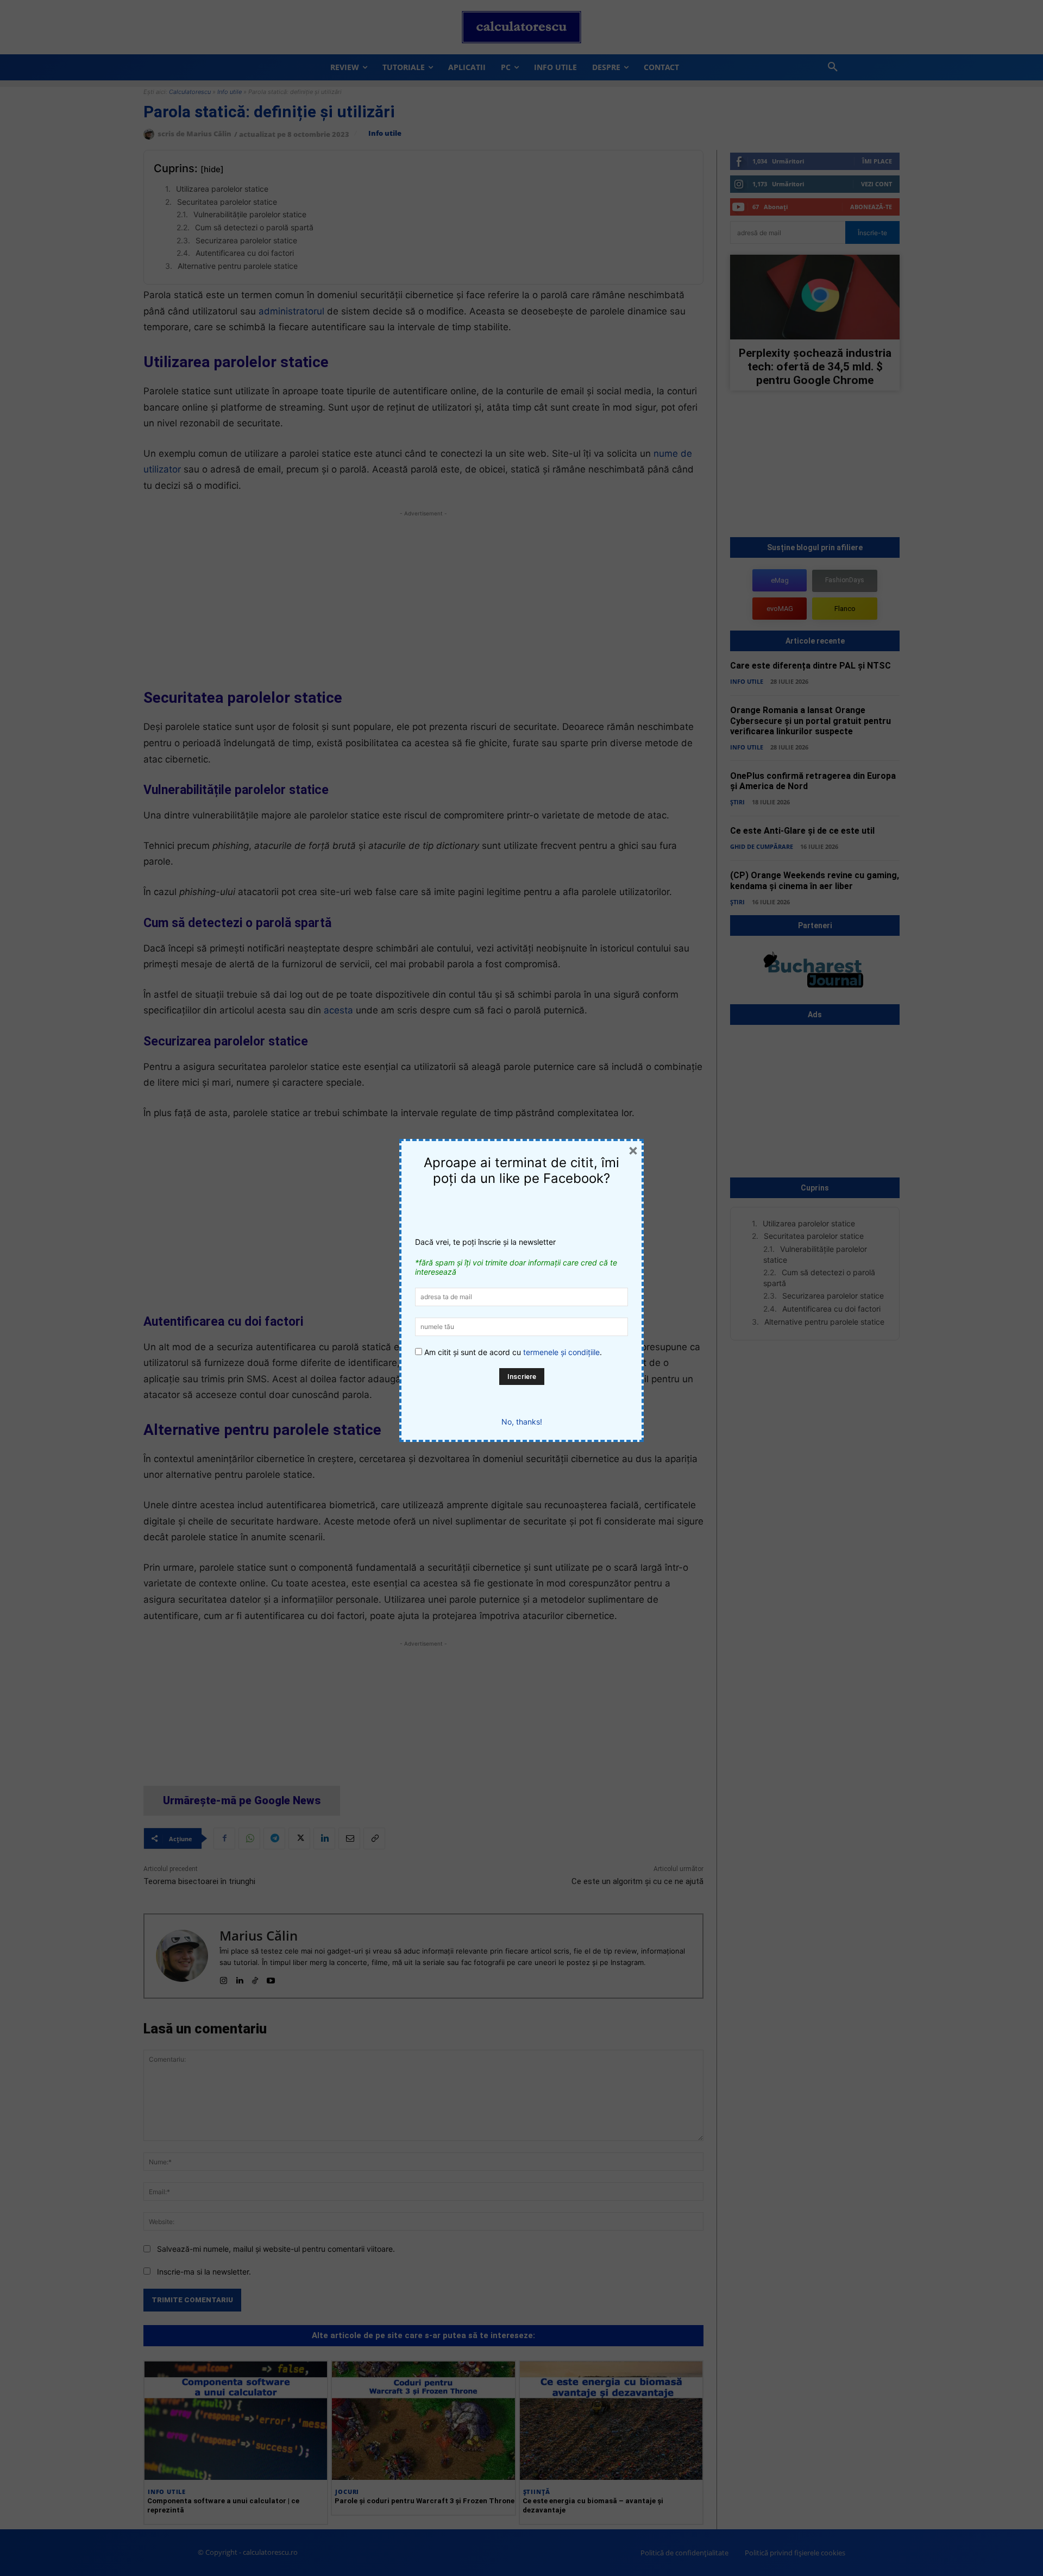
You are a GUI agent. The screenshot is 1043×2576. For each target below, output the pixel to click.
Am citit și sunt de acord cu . (512, 1352)
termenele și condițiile (561, 1352)
